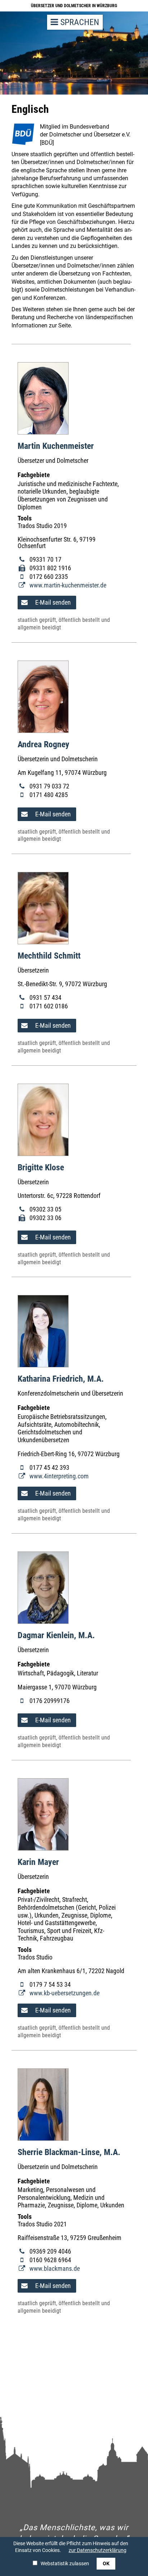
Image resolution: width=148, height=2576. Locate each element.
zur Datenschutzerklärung (98, 2550)
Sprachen (79, 22)
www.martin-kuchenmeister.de (67, 585)
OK (106, 2563)
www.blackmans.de (54, 2269)
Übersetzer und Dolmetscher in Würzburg (74, 6)
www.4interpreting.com (58, 1476)
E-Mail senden (52, 602)
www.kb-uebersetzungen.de (64, 1993)
